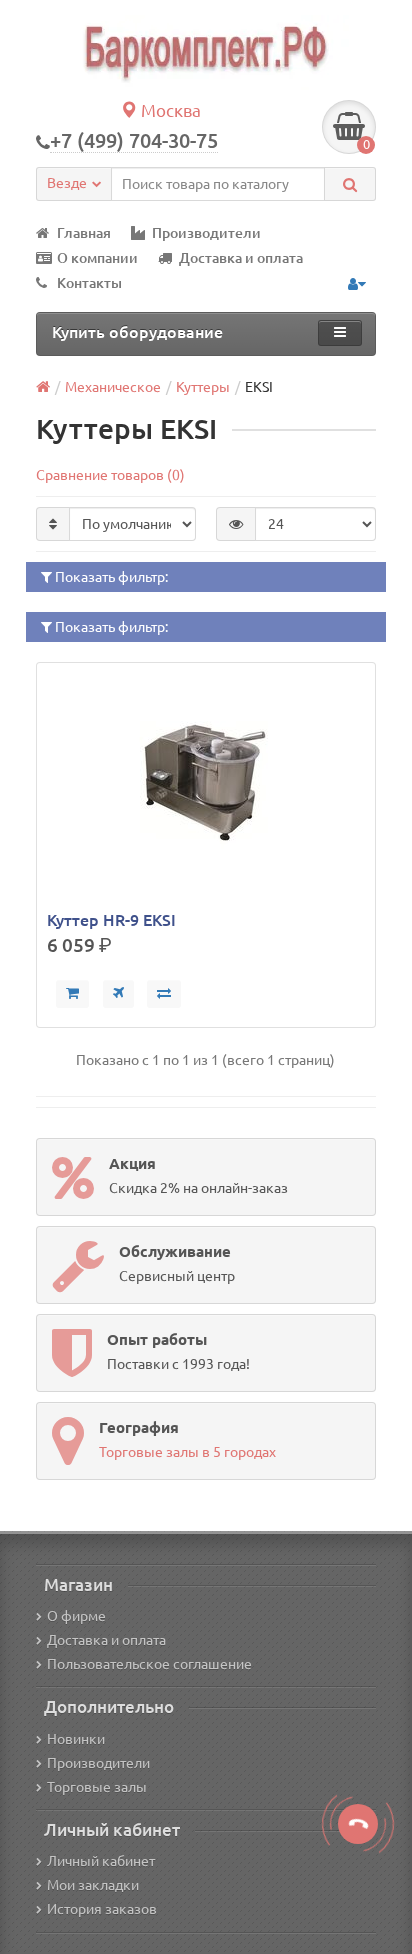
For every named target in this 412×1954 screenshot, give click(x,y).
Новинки (76, 1739)
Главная (84, 233)
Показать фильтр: (110, 577)
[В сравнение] (164, 994)
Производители (206, 233)
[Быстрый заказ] (118, 994)
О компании (97, 258)
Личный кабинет (101, 1861)
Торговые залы (97, 1787)
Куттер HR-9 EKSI (111, 920)
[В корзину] (72, 994)
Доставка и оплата (241, 258)
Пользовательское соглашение (149, 1664)
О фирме (76, 1616)
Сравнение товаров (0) (110, 475)
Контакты (89, 283)
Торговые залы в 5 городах (187, 1452)
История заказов (102, 1909)
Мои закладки (93, 1885)
